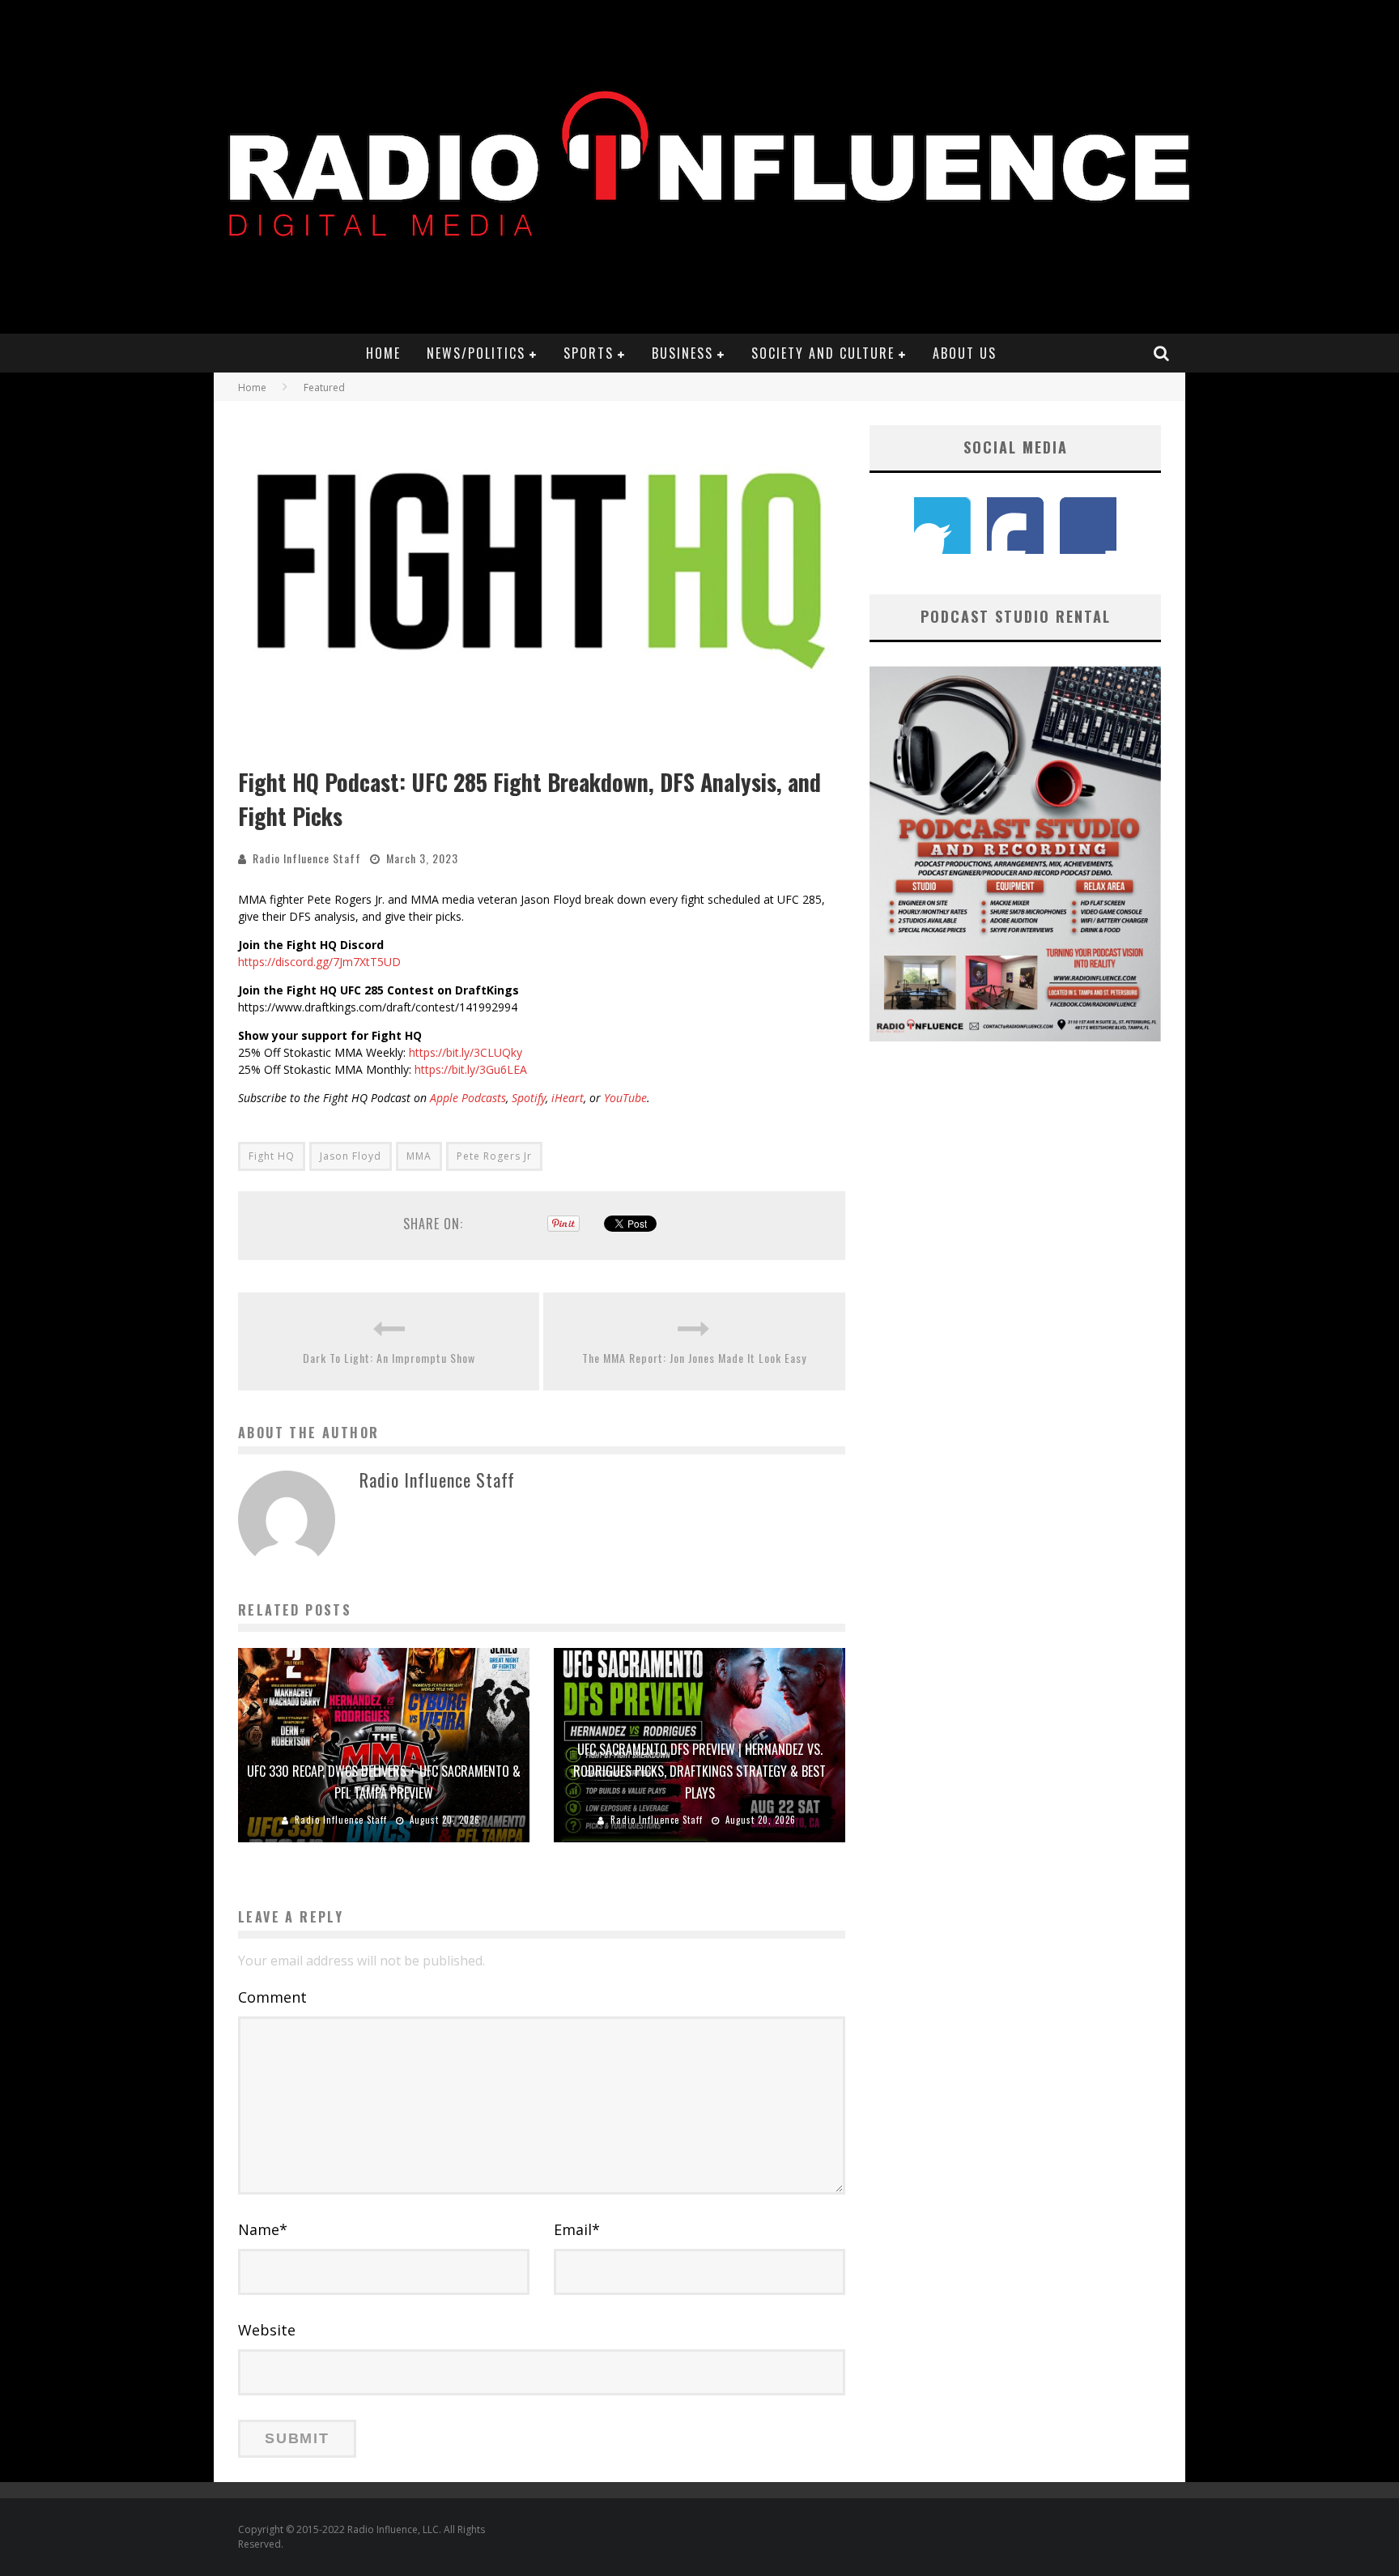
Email (577, 2229)
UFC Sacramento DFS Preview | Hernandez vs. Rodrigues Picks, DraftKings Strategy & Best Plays (699, 1771)
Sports (589, 353)
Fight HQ (272, 1156)
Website (267, 2330)
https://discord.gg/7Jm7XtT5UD (319, 962)
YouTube (625, 1098)
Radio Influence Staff (307, 858)
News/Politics (476, 353)
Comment (272, 1997)
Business (682, 353)
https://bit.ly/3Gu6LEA (471, 1069)
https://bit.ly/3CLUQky (466, 1052)
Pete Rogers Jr (494, 1156)
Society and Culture (823, 353)
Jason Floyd (351, 1156)
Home (383, 353)
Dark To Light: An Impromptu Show (389, 1358)
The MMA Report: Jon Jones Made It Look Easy (694, 1358)
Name (263, 2229)
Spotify (529, 1098)
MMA (419, 1156)
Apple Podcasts (468, 1098)
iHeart (568, 1098)
